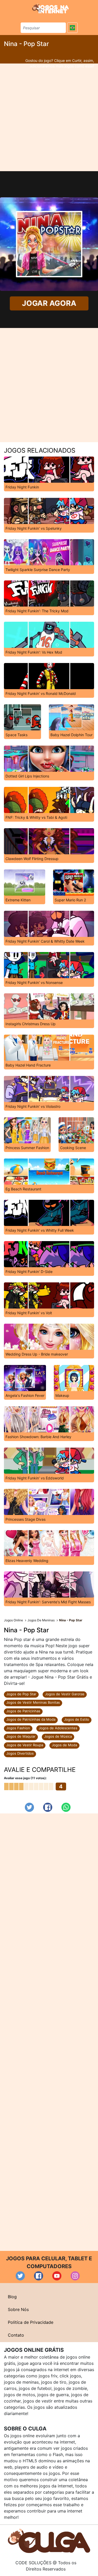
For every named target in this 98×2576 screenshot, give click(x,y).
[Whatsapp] (66, 1807)
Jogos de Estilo (77, 1719)
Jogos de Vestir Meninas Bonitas (33, 1702)
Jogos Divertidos (20, 1753)
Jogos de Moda (64, 1745)
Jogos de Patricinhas (23, 1711)
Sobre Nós (18, 2309)
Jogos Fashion (18, 1728)
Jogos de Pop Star (21, 1694)
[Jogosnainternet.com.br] (50, 8)
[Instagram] (75, 2276)
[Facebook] (48, 1807)
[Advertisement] (49, 117)
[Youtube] (57, 2276)
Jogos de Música (58, 1736)
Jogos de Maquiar (21, 1736)
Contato (16, 2335)
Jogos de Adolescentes (58, 1728)
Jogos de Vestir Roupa (25, 1745)
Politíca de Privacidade (31, 2322)
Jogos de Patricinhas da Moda (31, 1719)
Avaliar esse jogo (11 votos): (25, 1778)
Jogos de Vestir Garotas (65, 1694)
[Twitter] (29, 1807)
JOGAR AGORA (49, 303)
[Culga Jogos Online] (49, 2540)
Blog (12, 2297)
